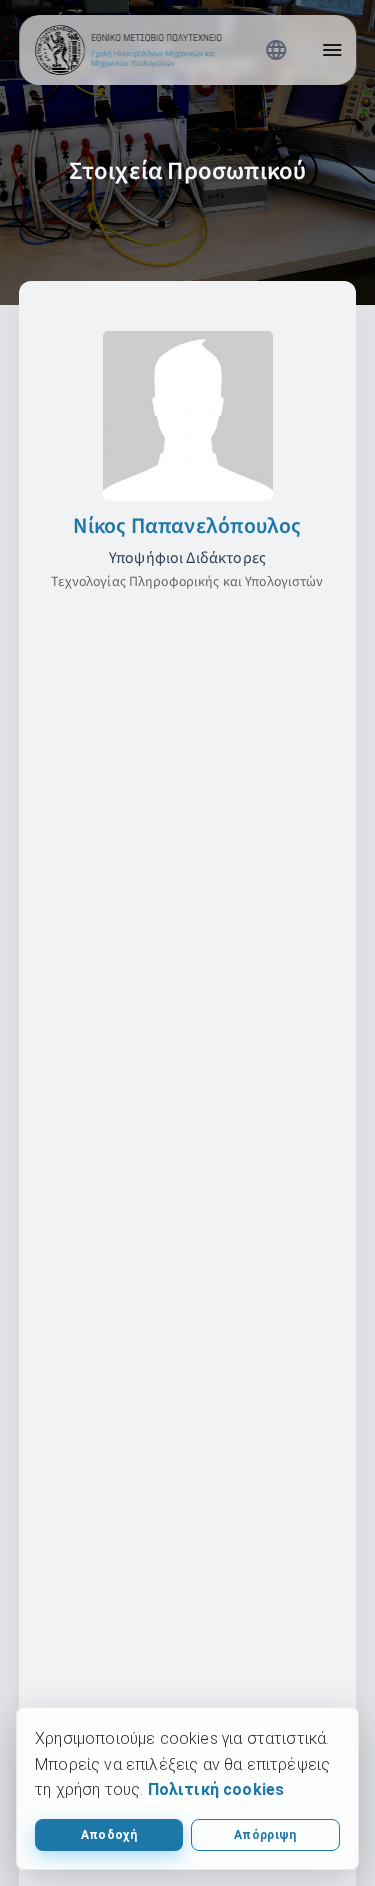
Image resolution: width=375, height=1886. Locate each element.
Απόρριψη (265, 1835)
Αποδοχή (109, 1835)
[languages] (276, 50)
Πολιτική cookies (216, 1789)
